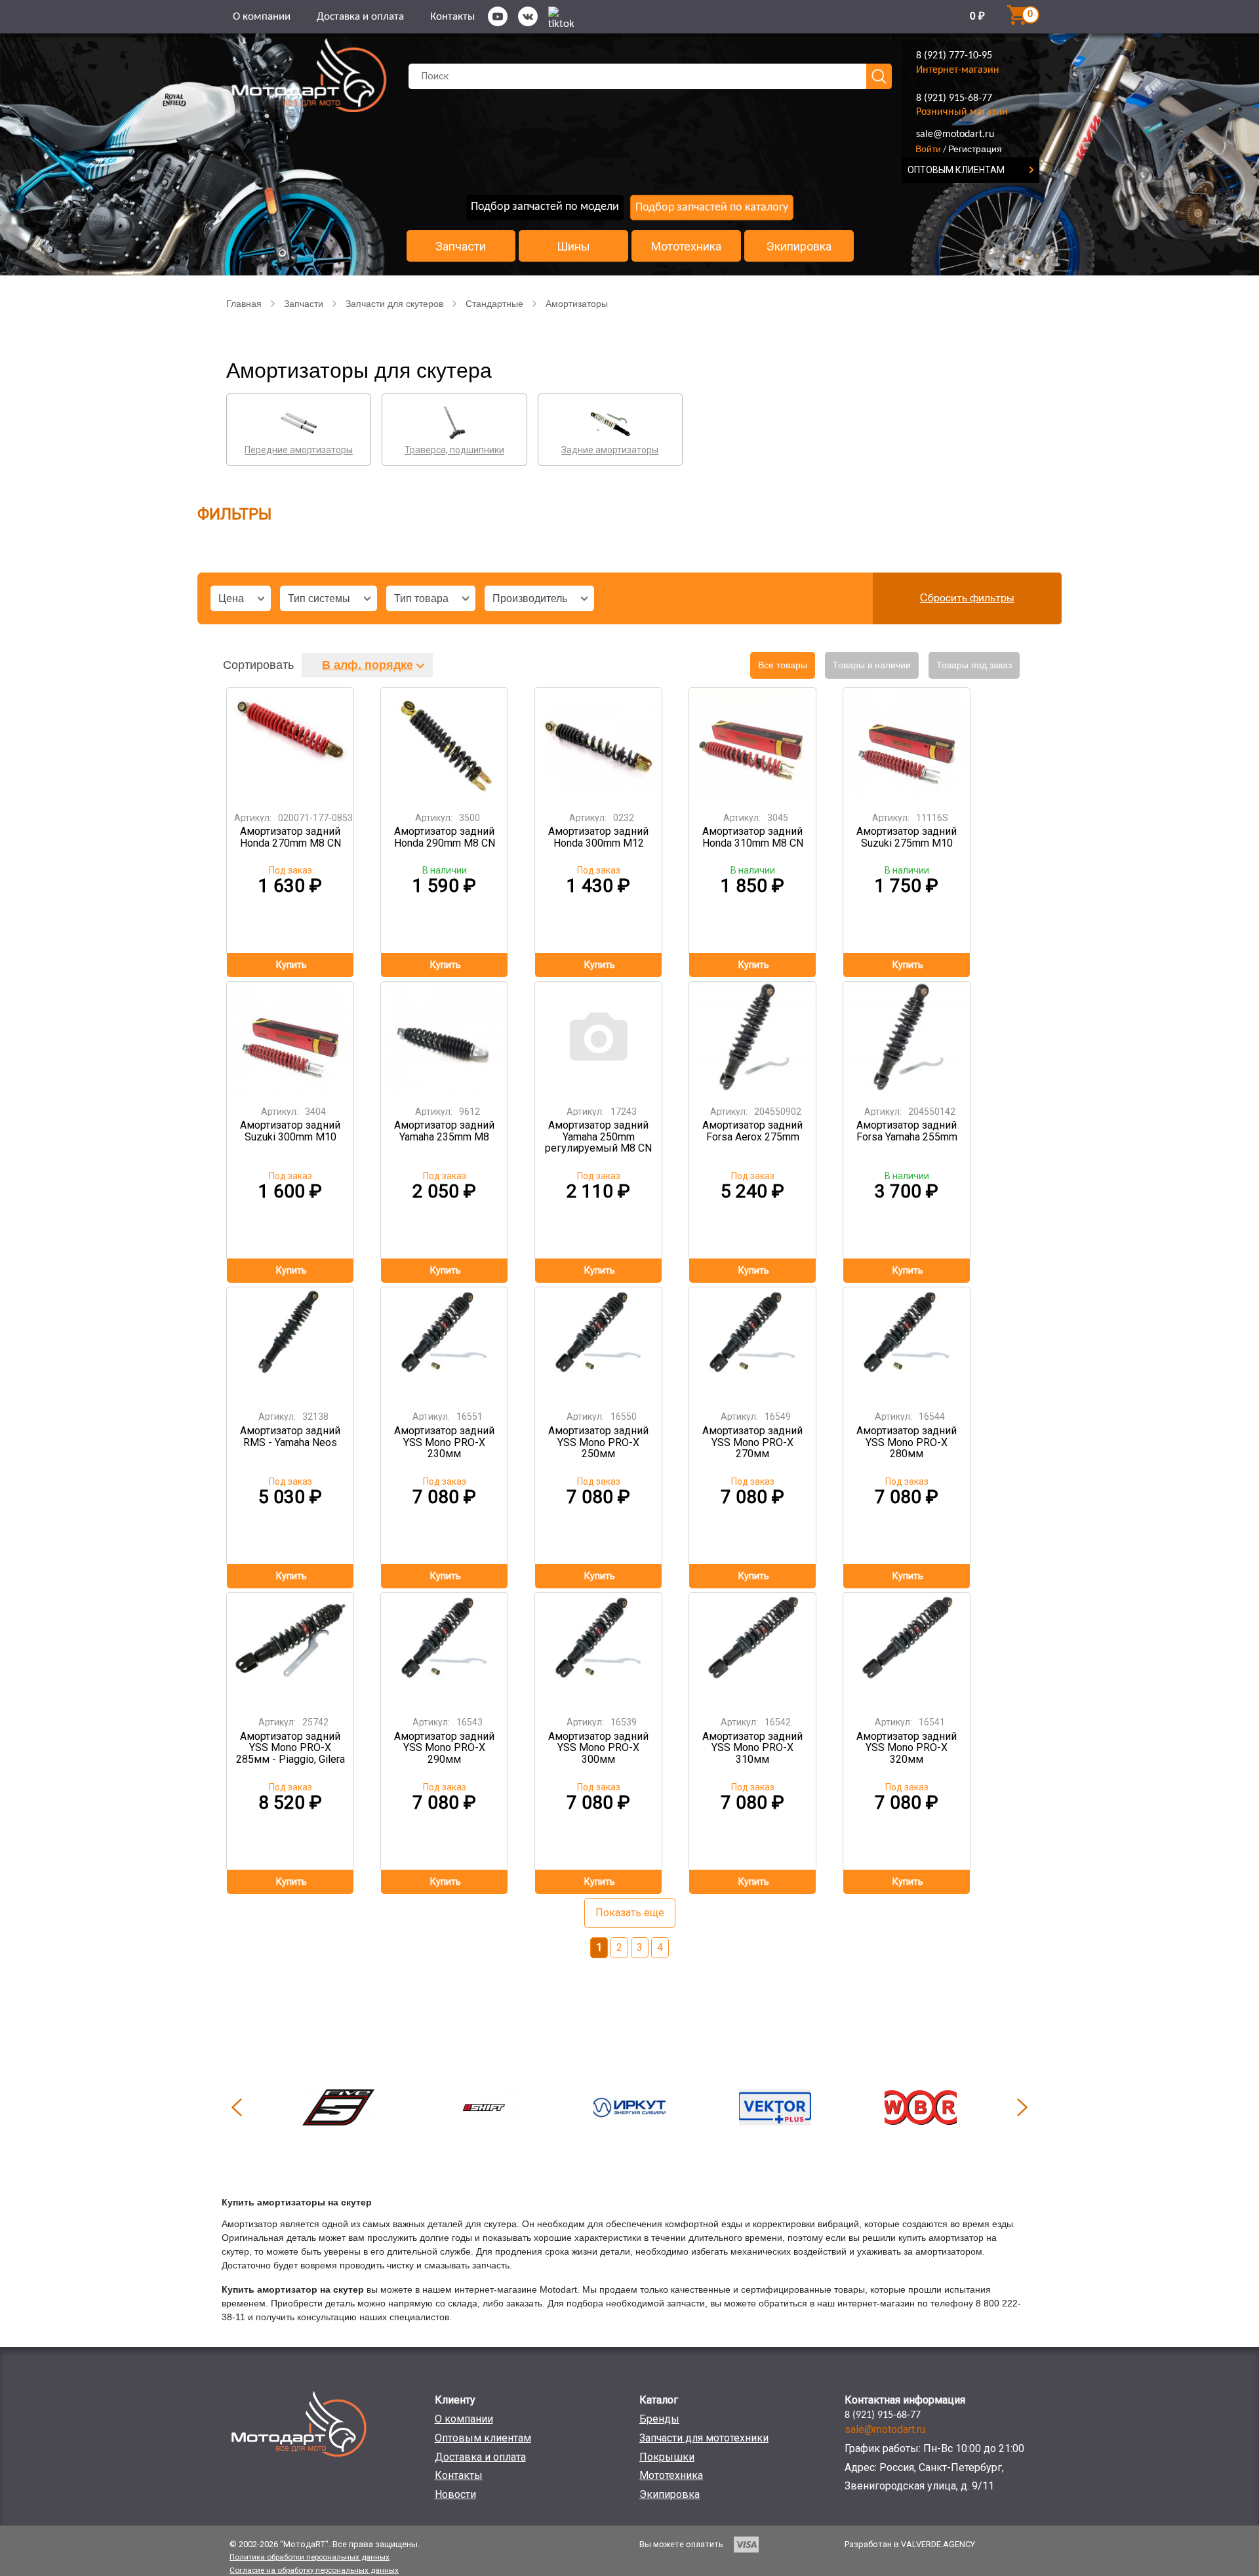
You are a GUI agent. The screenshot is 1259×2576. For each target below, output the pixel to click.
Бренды (659, 2419)
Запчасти (461, 247)
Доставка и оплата (360, 17)
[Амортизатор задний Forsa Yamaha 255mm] (907, 1039)
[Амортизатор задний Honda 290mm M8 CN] (445, 745)
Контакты (452, 17)
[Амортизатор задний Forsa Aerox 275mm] (753, 1039)
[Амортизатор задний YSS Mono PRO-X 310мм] (753, 1650)
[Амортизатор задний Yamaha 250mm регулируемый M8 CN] (599, 1039)
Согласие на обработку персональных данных (314, 2570)
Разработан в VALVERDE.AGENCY (910, 2544)
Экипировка (799, 247)
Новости (455, 2494)
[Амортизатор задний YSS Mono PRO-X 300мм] (599, 1650)
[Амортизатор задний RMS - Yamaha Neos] (290, 1345)
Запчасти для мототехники (704, 2438)
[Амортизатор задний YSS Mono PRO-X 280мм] (907, 1345)
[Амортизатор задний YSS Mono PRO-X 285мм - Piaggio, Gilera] (290, 1650)
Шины (573, 247)
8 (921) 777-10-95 (954, 56)
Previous (237, 2107)
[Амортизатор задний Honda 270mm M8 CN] (290, 745)
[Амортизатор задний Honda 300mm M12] (599, 745)
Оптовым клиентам (483, 2438)
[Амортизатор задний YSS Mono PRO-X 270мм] (753, 1345)
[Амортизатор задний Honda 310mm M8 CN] (753, 745)
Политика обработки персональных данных (310, 2557)
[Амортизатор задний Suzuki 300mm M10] (290, 1039)
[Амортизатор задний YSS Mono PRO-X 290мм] (445, 1650)
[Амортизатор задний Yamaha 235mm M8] (445, 1039)
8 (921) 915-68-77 (954, 98)
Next (1022, 2107)
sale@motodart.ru (955, 134)
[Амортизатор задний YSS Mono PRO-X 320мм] (907, 1650)
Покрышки (667, 2457)
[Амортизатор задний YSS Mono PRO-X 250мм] (599, 1345)
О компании (262, 17)
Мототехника (686, 247)
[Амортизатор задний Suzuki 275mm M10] (907, 745)
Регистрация (975, 149)
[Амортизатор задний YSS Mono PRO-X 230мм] (445, 1345)
